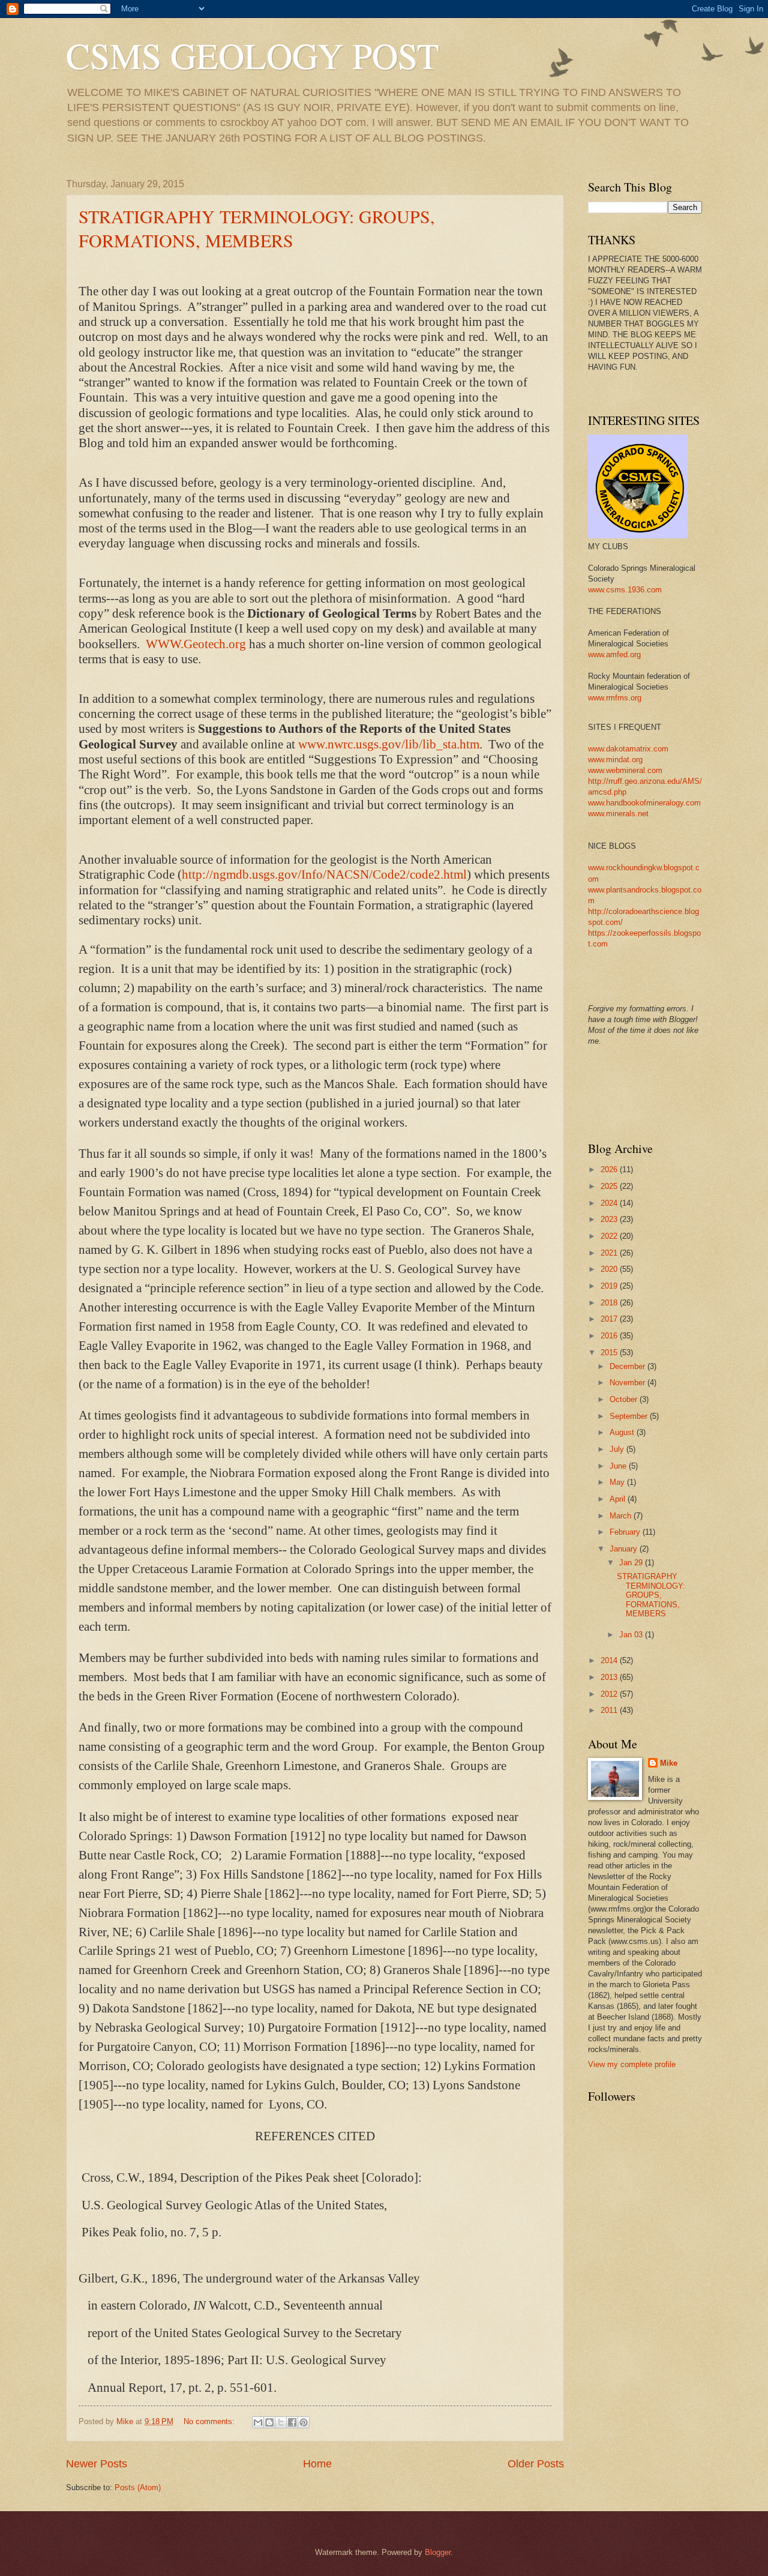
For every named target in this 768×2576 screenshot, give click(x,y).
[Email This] (258, 2422)
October (625, 1399)
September (630, 1416)
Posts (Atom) (138, 2487)
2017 (610, 1319)
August (623, 1432)
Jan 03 (632, 1635)
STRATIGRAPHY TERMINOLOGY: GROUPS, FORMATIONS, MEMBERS (257, 228)
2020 (610, 1269)
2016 (610, 1336)
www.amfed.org (614, 655)
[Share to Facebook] (292, 2422)
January (625, 1549)
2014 (610, 1660)
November (628, 1383)
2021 (610, 1253)
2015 (610, 1353)
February (626, 1532)
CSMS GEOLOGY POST (253, 55)
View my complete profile (632, 2064)
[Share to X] (281, 2422)
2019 (610, 1286)
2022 (610, 1236)
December (628, 1366)
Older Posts (536, 2464)
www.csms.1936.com (625, 590)
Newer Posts (97, 2464)
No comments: (210, 2421)
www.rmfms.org (615, 698)
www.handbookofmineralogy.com (644, 803)
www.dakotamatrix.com (628, 749)
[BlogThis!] (269, 2422)
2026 (610, 1169)
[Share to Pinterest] (304, 2422)
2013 (610, 1677)
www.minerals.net (618, 814)
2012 (610, 1694)
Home (317, 2464)
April (619, 1499)
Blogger (438, 2552)
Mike (669, 1763)
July (618, 1449)
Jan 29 (632, 1563)
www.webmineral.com (625, 770)
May (618, 1482)
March (622, 1516)
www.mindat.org (615, 760)
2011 (610, 1710)
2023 (610, 1219)
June (619, 1466)
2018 (610, 1303)
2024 (610, 1203)
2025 (610, 1186)
